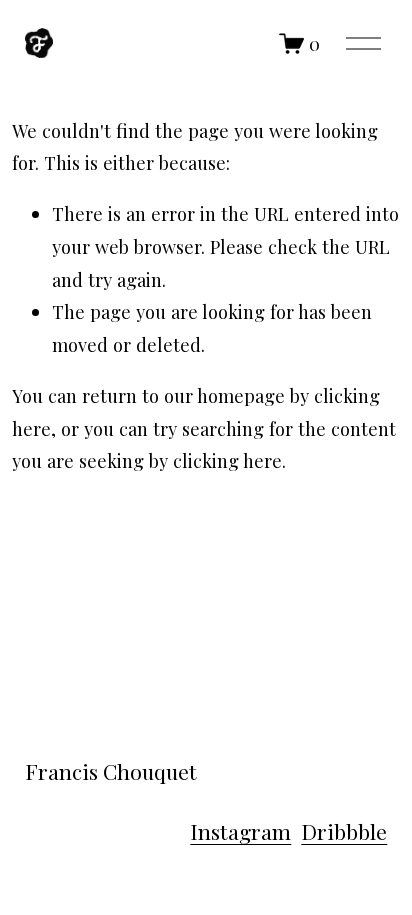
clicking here (227, 460)
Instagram (240, 831)
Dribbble (344, 831)
